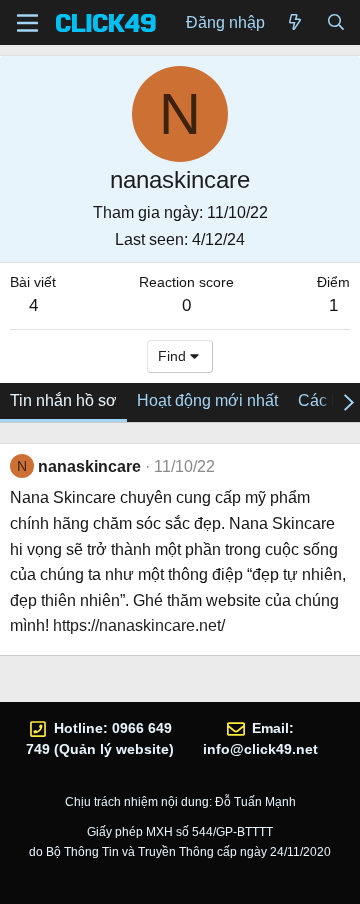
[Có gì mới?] (295, 23)
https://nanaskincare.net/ (139, 625)
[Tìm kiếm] (335, 23)
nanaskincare (89, 466)
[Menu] (27, 23)
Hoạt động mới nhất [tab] (207, 400)
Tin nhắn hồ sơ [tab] (63, 400)
